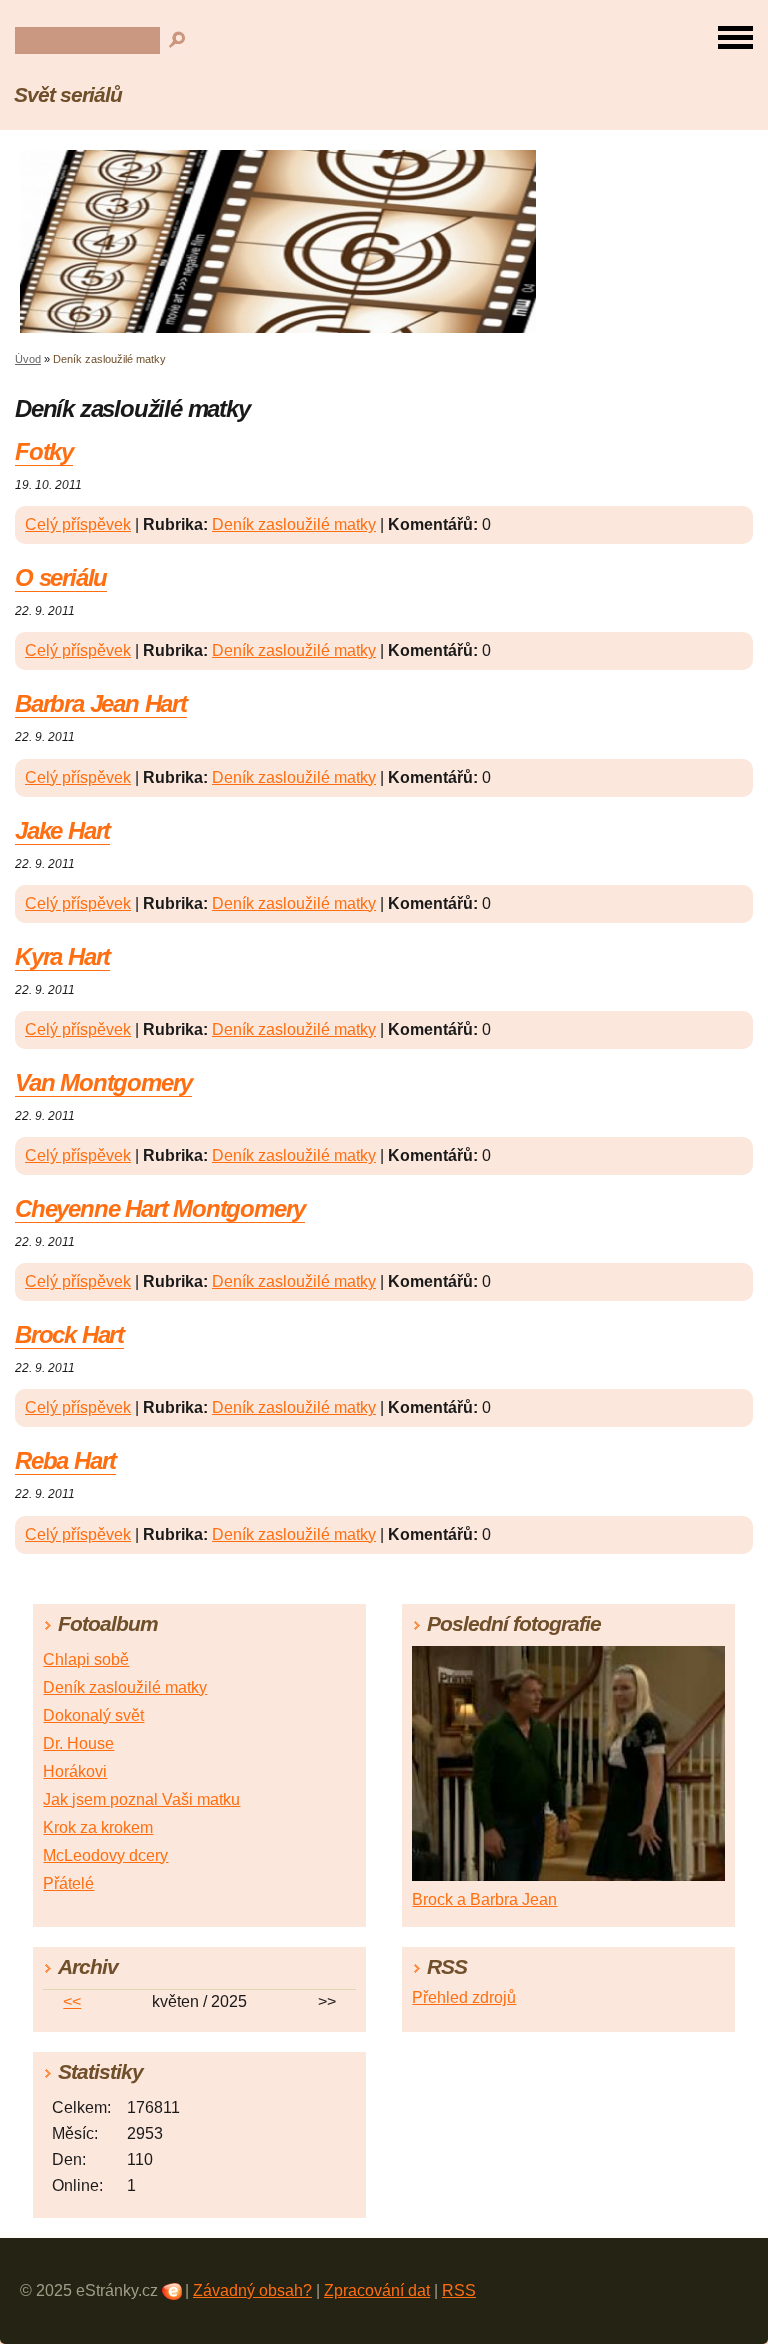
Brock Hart (69, 1334)
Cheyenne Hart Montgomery (160, 1208)
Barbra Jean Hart (101, 703)
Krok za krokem (98, 1827)
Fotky (44, 451)
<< (72, 2001)
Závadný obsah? (252, 2290)
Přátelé (68, 1883)
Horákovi (75, 1771)
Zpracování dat (377, 2290)
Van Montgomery (103, 1082)
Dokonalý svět (93, 1715)
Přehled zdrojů (464, 1997)
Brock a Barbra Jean (484, 1899)
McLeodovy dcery (105, 1855)
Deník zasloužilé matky (294, 524)
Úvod (28, 359)
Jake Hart (62, 830)
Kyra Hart (62, 956)
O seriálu (61, 577)
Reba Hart (65, 1460)
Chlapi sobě (86, 1659)
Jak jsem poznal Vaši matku (141, 1799)
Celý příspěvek (78, 524)
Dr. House (78, 1743)
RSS (459, 2290)
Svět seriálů (68, 94)
